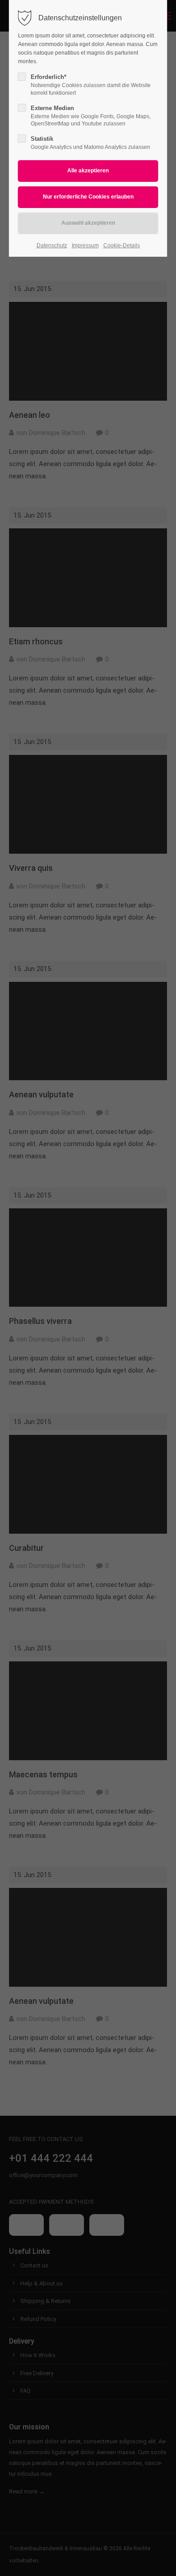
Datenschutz (52, 245)
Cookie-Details (122, 245)
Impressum (85, 245)
